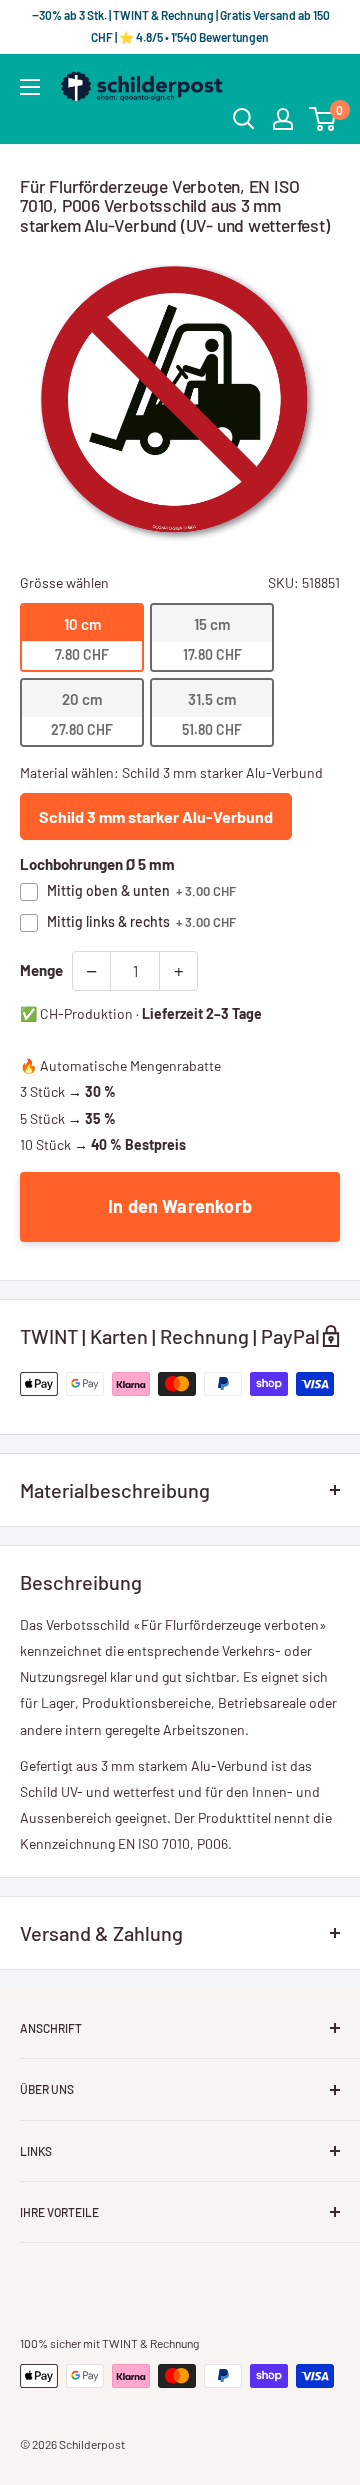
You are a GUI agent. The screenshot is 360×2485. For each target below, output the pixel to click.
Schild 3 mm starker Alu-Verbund (156, 816)
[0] (323, 119)
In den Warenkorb (180, 1206)
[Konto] (283, 119)
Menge (41, 970)
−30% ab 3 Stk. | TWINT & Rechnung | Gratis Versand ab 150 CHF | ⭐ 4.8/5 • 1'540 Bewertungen (180, 26)
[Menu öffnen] (30, 87)
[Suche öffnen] (244, 119)
